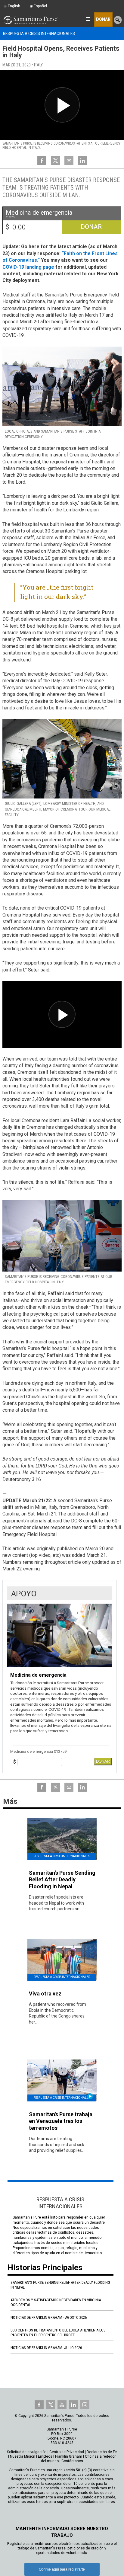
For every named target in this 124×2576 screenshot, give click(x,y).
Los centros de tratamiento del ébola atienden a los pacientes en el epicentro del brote (58, 2333)
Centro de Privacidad (67, 2452)
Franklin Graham (69, 2456)
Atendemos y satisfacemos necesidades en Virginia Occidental (56, 2302)
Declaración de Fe (102, 2452)
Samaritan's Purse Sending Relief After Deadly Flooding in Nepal (60, 2285)
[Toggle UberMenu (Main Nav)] (88, 19)
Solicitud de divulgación (27, 2452)
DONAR (103, 1761)
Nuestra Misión (23, 2456)
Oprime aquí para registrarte (62, 2569)
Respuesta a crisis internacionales (39, 34)
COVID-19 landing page (28, 267)
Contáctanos (72, 2461)
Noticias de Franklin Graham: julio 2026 (46, 2348)
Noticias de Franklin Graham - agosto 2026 (49, 2317)
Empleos (45, 2456)
